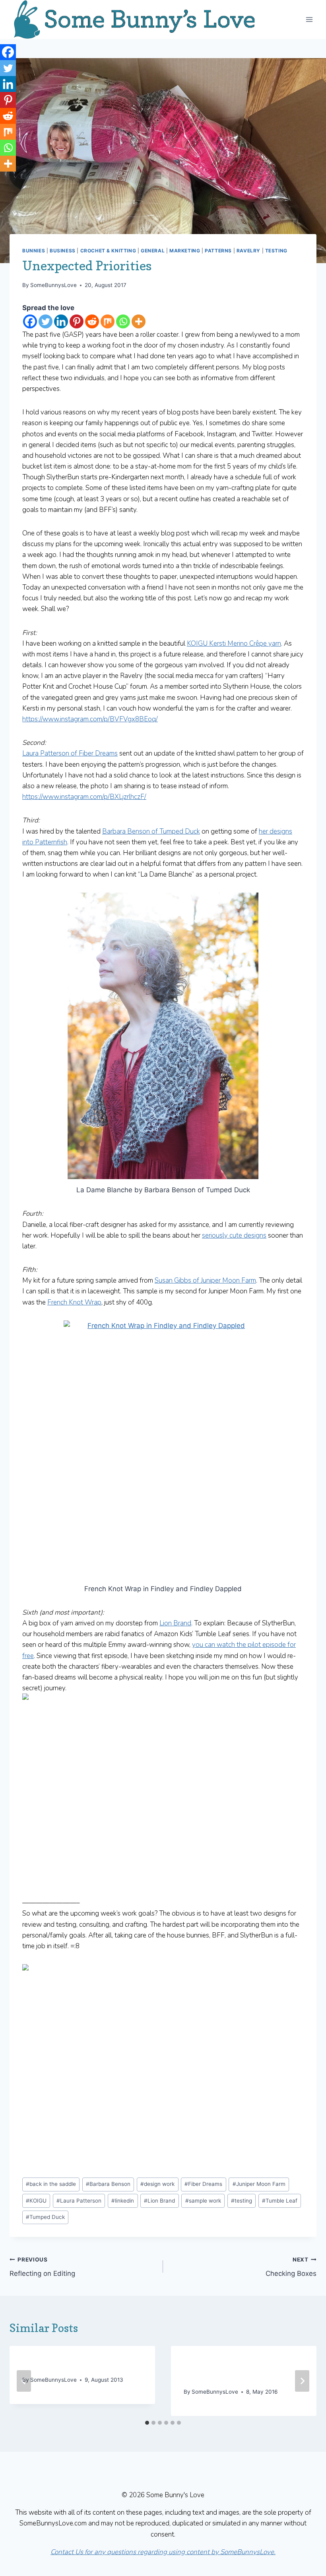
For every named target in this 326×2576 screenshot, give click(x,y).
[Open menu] (309, 19)
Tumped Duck (45, 2217)
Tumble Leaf (280, 2201)
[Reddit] (92, 321)
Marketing (185, 251)
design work (157, 2184)
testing (242, 2201)
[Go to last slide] (24, 2381)
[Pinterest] (77, 321)
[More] (139, 321)
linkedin (123, 2201)
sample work (203, 2201)
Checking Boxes (291, 2267)
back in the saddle (51, 2184)
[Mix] (108, 321)
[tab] (147, 2423)
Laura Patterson (79, 2201)
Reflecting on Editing (42, 2267)
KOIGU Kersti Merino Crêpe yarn (234, 644)
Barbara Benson (108, 2184)
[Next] (302, 2381)
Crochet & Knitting (108, 251)
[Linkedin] (61, 321)
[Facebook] (30, 321)
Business (63, 251)
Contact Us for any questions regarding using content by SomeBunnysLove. (163, 2552)
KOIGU (36, 2201)
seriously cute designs (234, 1235)
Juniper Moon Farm (259, 2184)
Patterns (218, 251)
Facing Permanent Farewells (78, 2365)
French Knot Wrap (74, 1302)
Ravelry (248, 251)
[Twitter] (46, 321)
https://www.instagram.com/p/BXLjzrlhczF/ (84, 797)
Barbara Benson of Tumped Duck (151, 831)
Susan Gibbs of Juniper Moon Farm (205, 1280)
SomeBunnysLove (53, 285)
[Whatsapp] (123, 321)
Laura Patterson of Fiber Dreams (70, 753)
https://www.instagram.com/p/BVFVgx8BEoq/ (90, 719)
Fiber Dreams (203, 2184)
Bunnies (34, 251)
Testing (276, 251)
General (153, 251)
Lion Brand (175, 1623)
